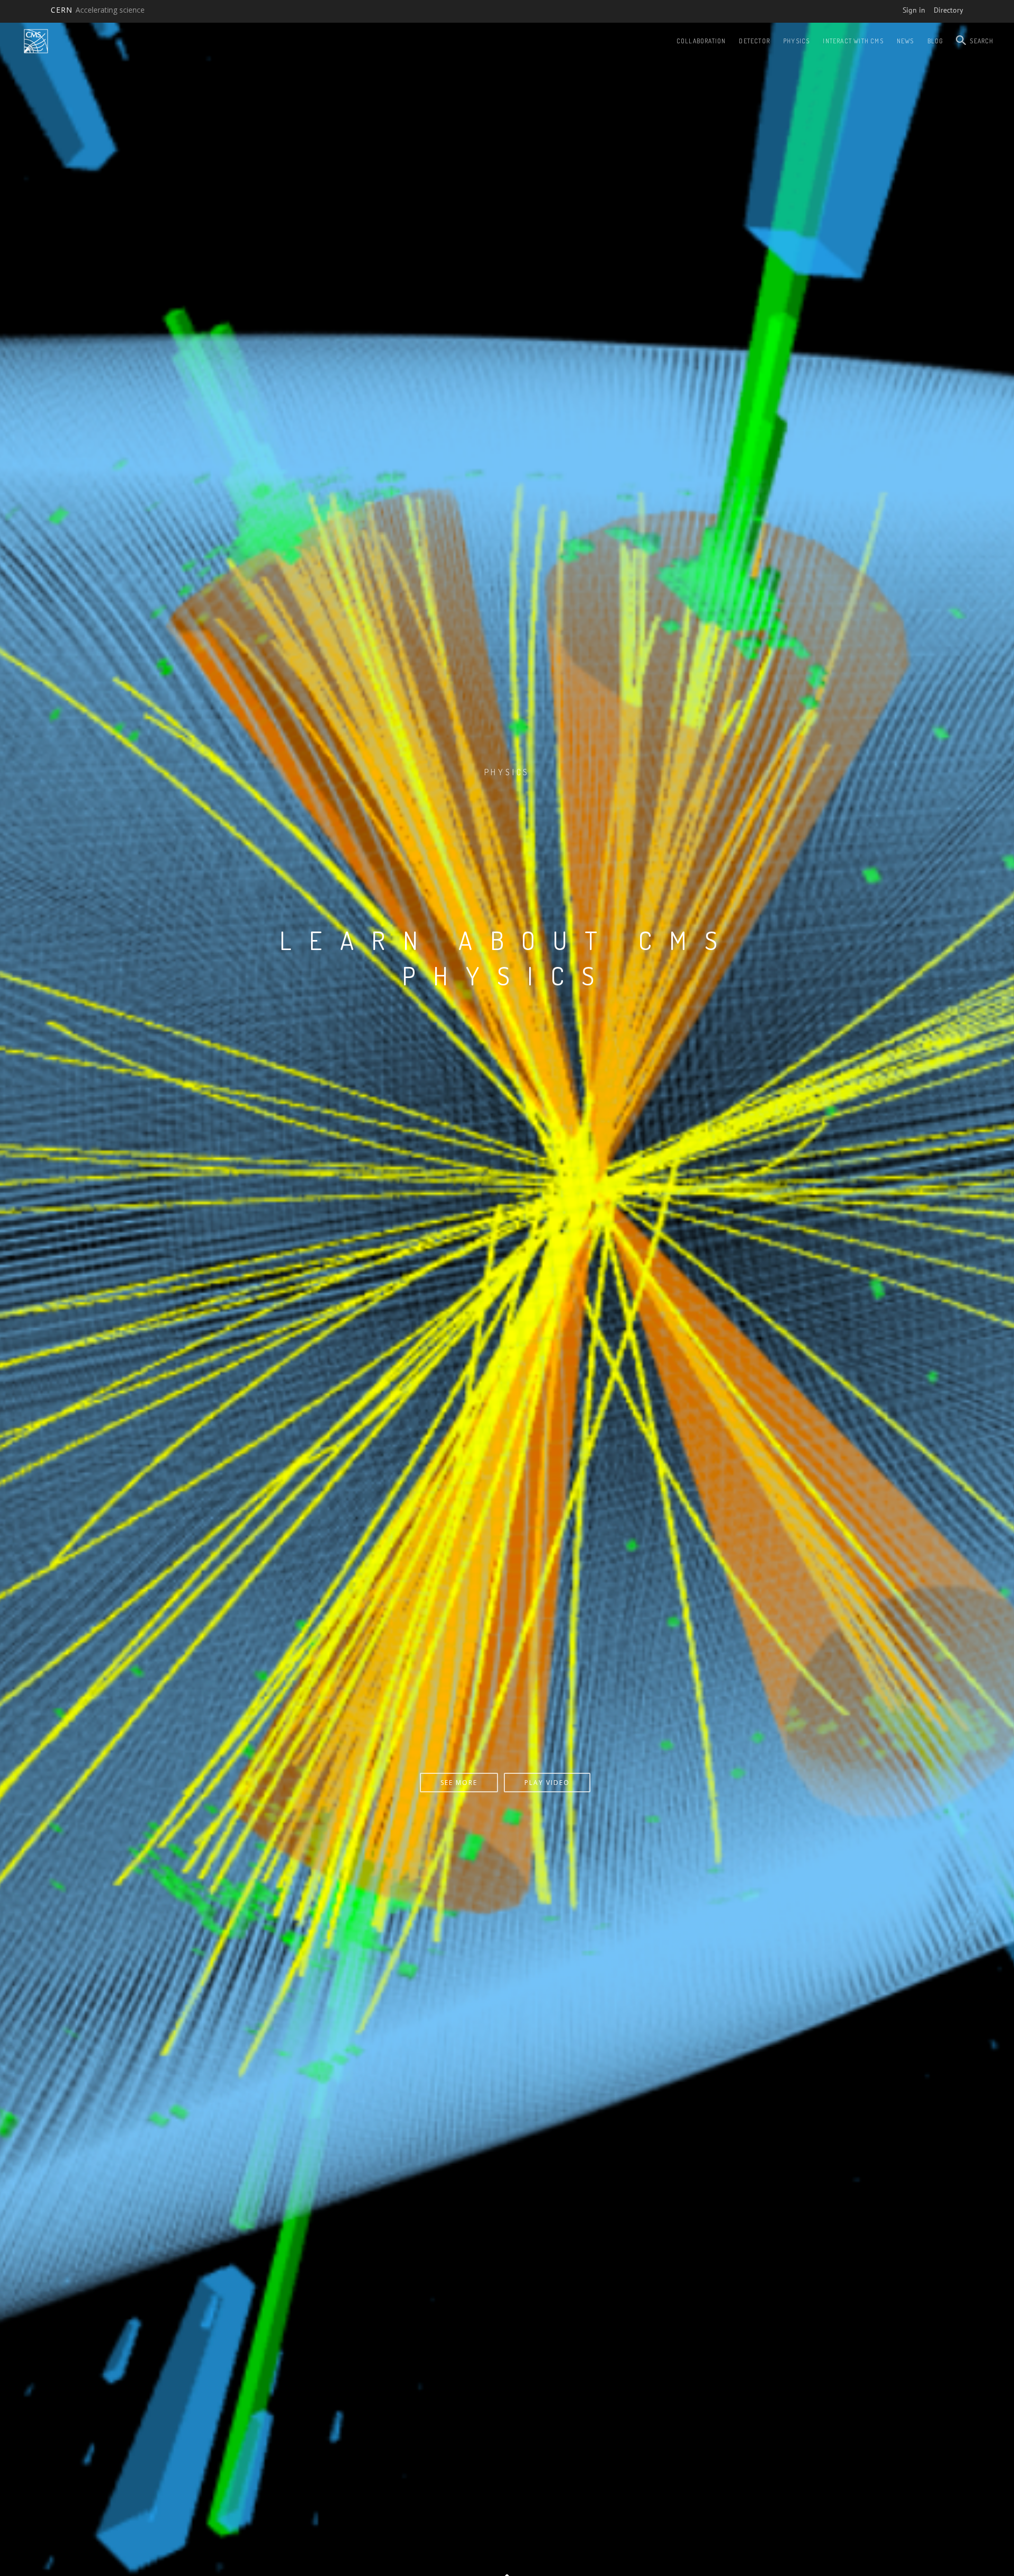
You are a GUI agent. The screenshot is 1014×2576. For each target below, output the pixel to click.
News (905, 41)
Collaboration (701, 41)
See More (505, 1783)
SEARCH (982, 41)
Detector (754, 41)
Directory (949, 10)
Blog (936, 41)
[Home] (36, 41)
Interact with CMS (853, 41)
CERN (98, 10)
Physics (796, 41)
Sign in (914, 10)
